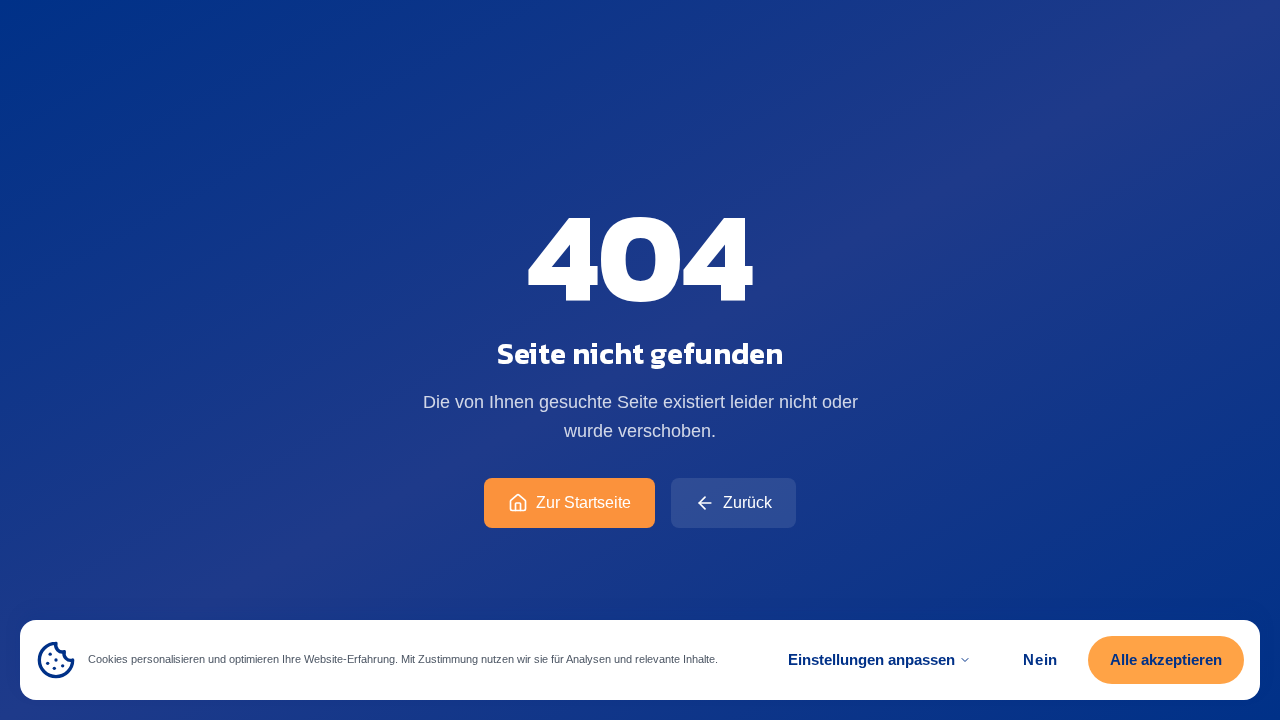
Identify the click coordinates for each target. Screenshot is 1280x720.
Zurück (747, 502)
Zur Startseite (583, 502)
